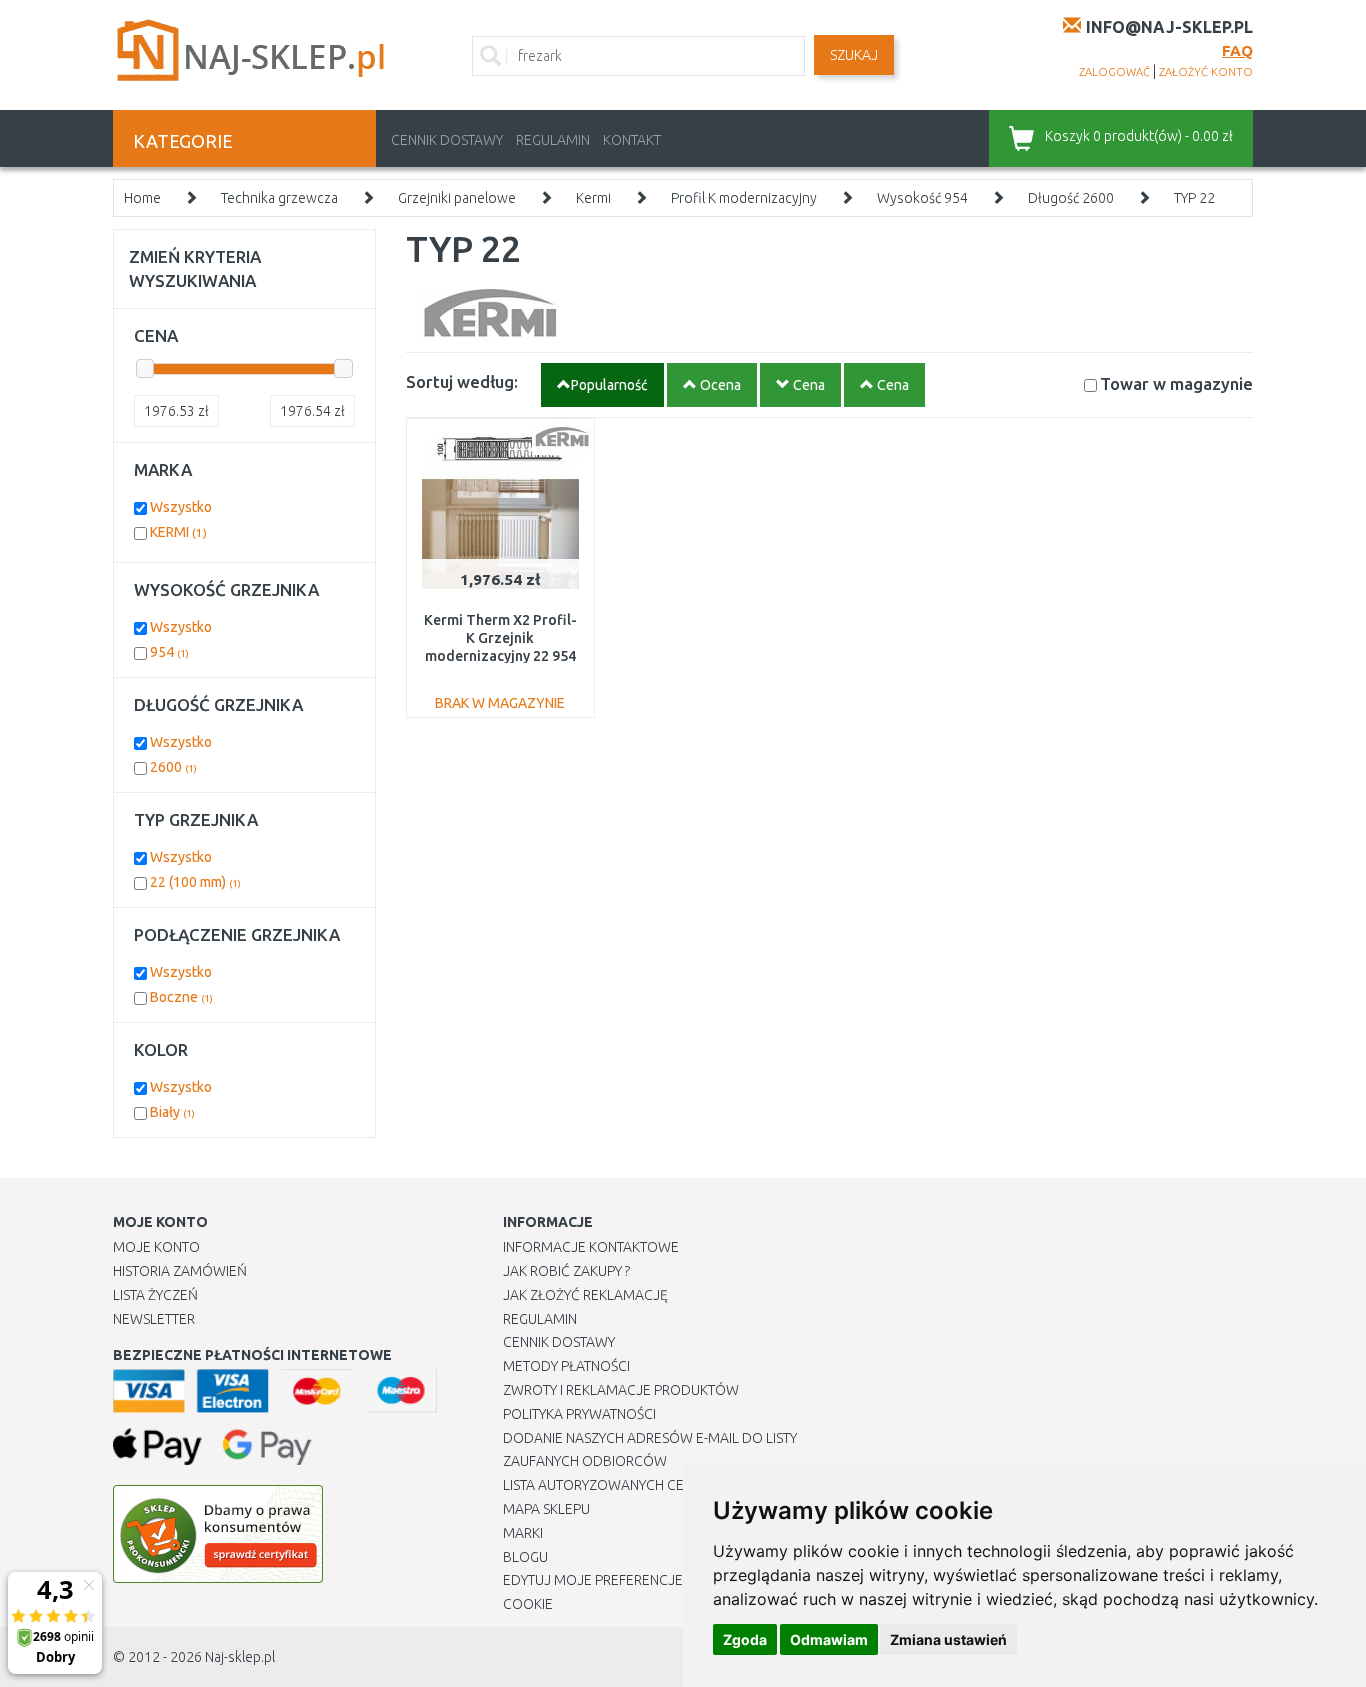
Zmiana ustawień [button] (948, 1639)
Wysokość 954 (922, 198)
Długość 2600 (1071, 198)
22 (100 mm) (195, 882)
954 (169, 652)
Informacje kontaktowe (591, 1247)
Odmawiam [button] (829, 1639)
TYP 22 (1194, 198)
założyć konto (1206, 72)
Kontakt (632, 140)
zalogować (1114, 72)
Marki (523, 1533)
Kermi (593, 198)
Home (142, 198)
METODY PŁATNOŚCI (566, 1366)
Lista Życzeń (155, 1295)
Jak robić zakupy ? (566, 1271)
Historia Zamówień (180, 1271)
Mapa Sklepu (546, 1509)
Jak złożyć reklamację (585, 1295)
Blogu (525, 1557)
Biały (172, 1112)
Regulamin (553, 140)
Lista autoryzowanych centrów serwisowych (666, 1485)
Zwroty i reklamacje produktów (621, 1390)
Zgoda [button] (745, 1639)
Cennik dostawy (447, 140)
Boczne (181, 997)
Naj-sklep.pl (240, 1657)
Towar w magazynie (1176, 383)
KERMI (178, 532)
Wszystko (181, 507)
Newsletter (154, 1319)
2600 (173, 767)
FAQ (1237, 50)
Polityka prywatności (579, 1414)
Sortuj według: (462, 381)
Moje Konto (156, 1247)
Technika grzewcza (279, 198)
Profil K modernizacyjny (744, 198)
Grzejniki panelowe (457, 198)
